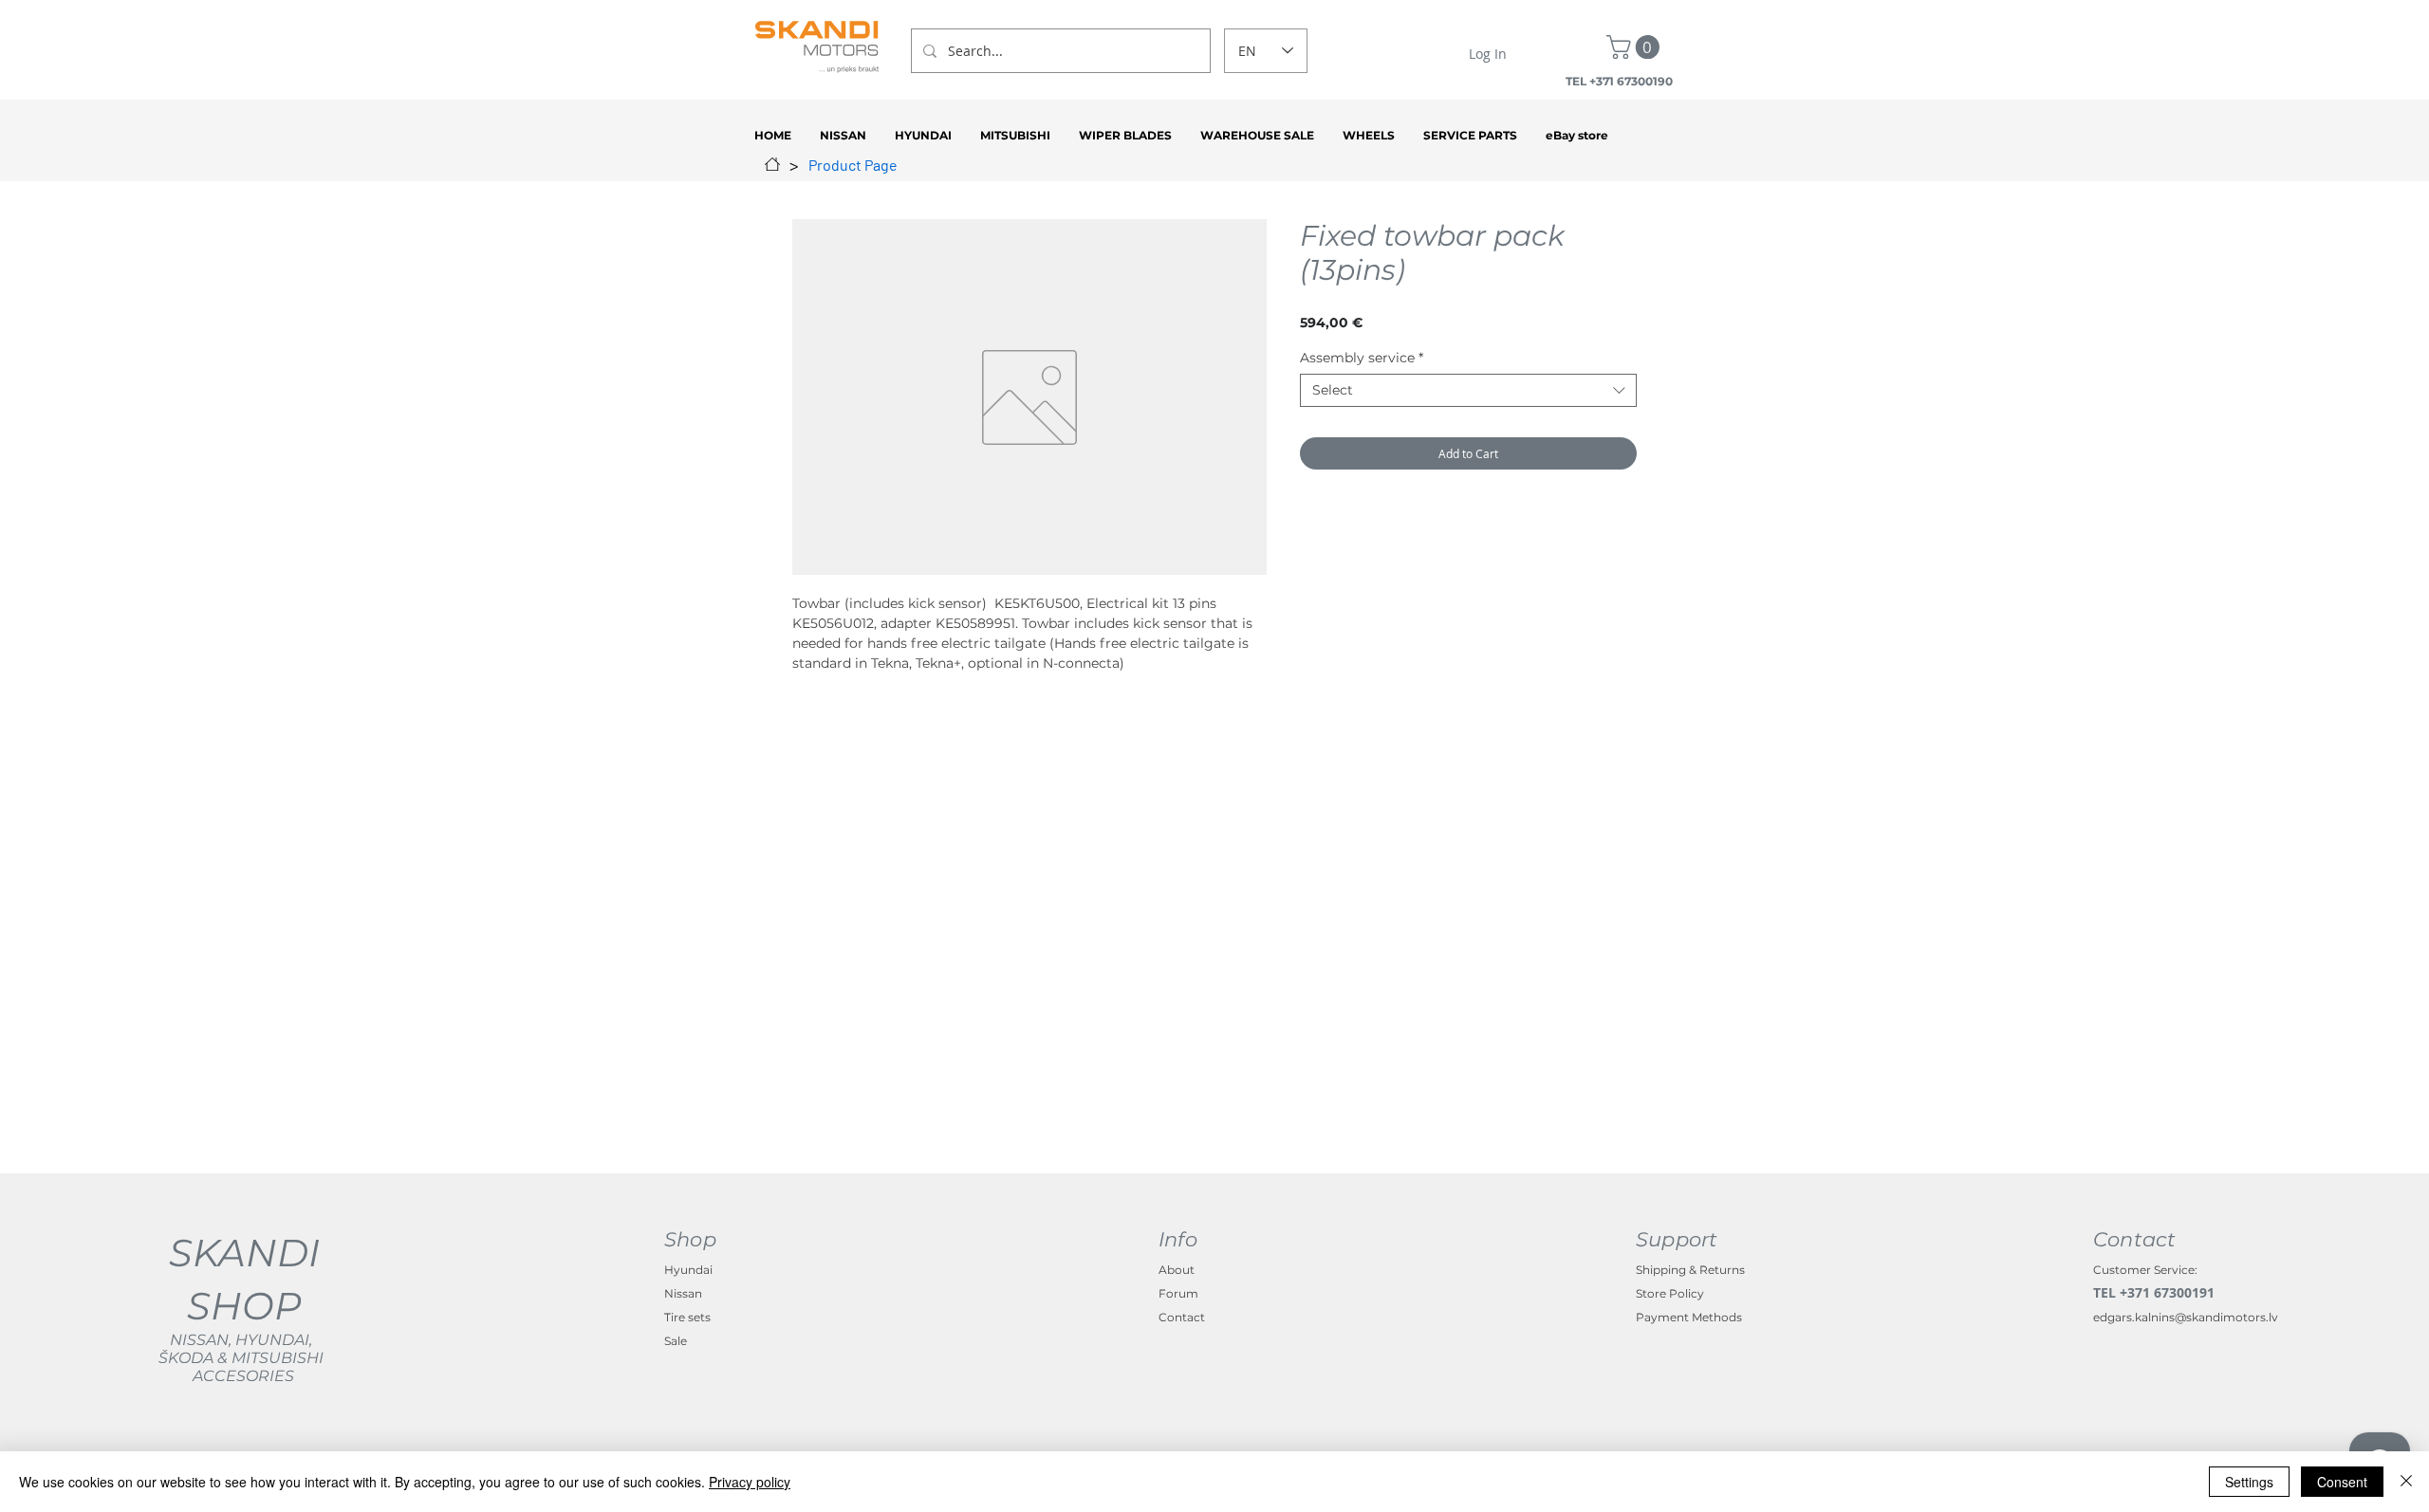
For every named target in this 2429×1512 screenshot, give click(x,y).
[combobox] (1468, 390)
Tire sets (687, 1317)
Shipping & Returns (1690, 1270)
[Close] (2406, 1482)
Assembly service (1362, 358)
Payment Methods (1689, 1317)
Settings (2249, 1482)
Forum (1178, 1293)
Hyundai (688, 1270)
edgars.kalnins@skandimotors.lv (2186, 1317)
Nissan (683, 1293)
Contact (1182, 1317)
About (1177, 1270)
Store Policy (1670, 1293)
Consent (2342, 1482)
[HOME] (772, 164)
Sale (676, 1341)
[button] (1636, 47)
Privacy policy (750, 1482)
